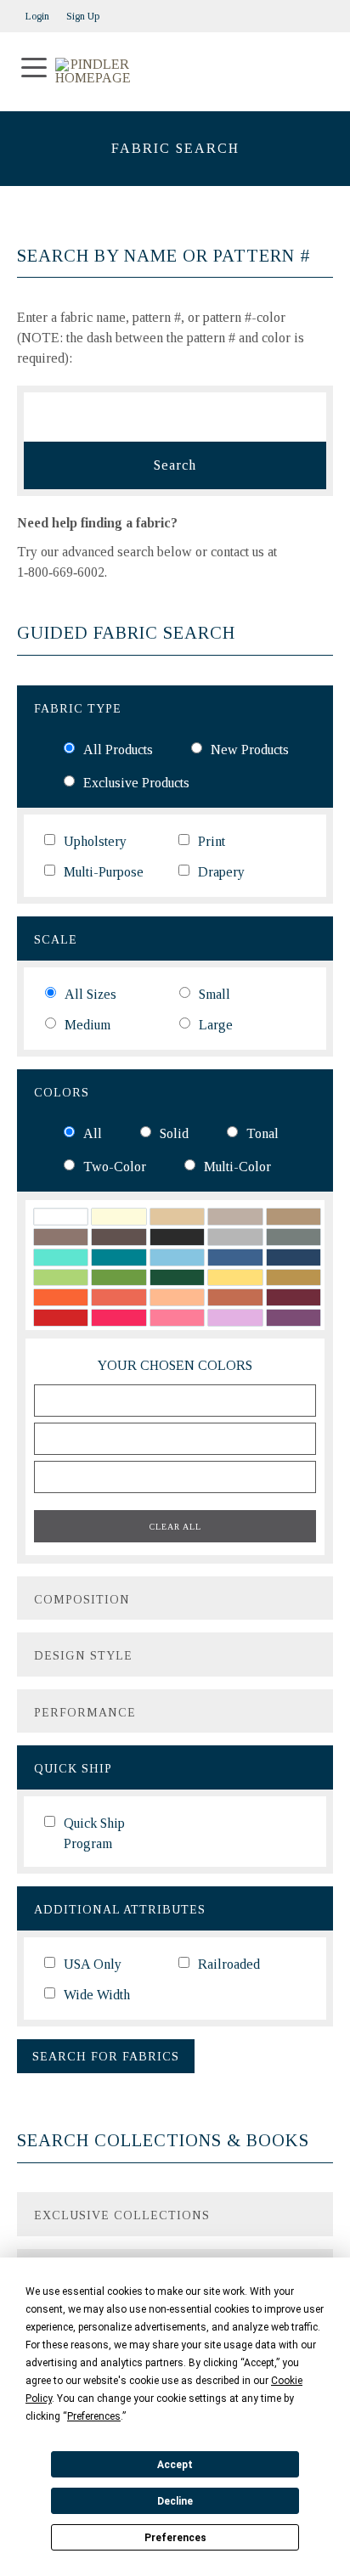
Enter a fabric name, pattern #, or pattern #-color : (161, 338)
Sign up (83, 16)
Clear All (175, 1527)
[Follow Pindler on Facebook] (308, 11)
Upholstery (95, 841)
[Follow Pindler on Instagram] (274, 11)
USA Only (93, 1964)
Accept (175, 2465)
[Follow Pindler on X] (325, 11)
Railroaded (229, 1964)
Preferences (175, 2538)
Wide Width (97, 1995)
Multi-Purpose (104, 872)
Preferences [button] (94, 2416)
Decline (175, 2501)
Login (37, 16)
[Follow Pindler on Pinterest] (291, 11)
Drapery (221, 872)
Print (212, 841)
